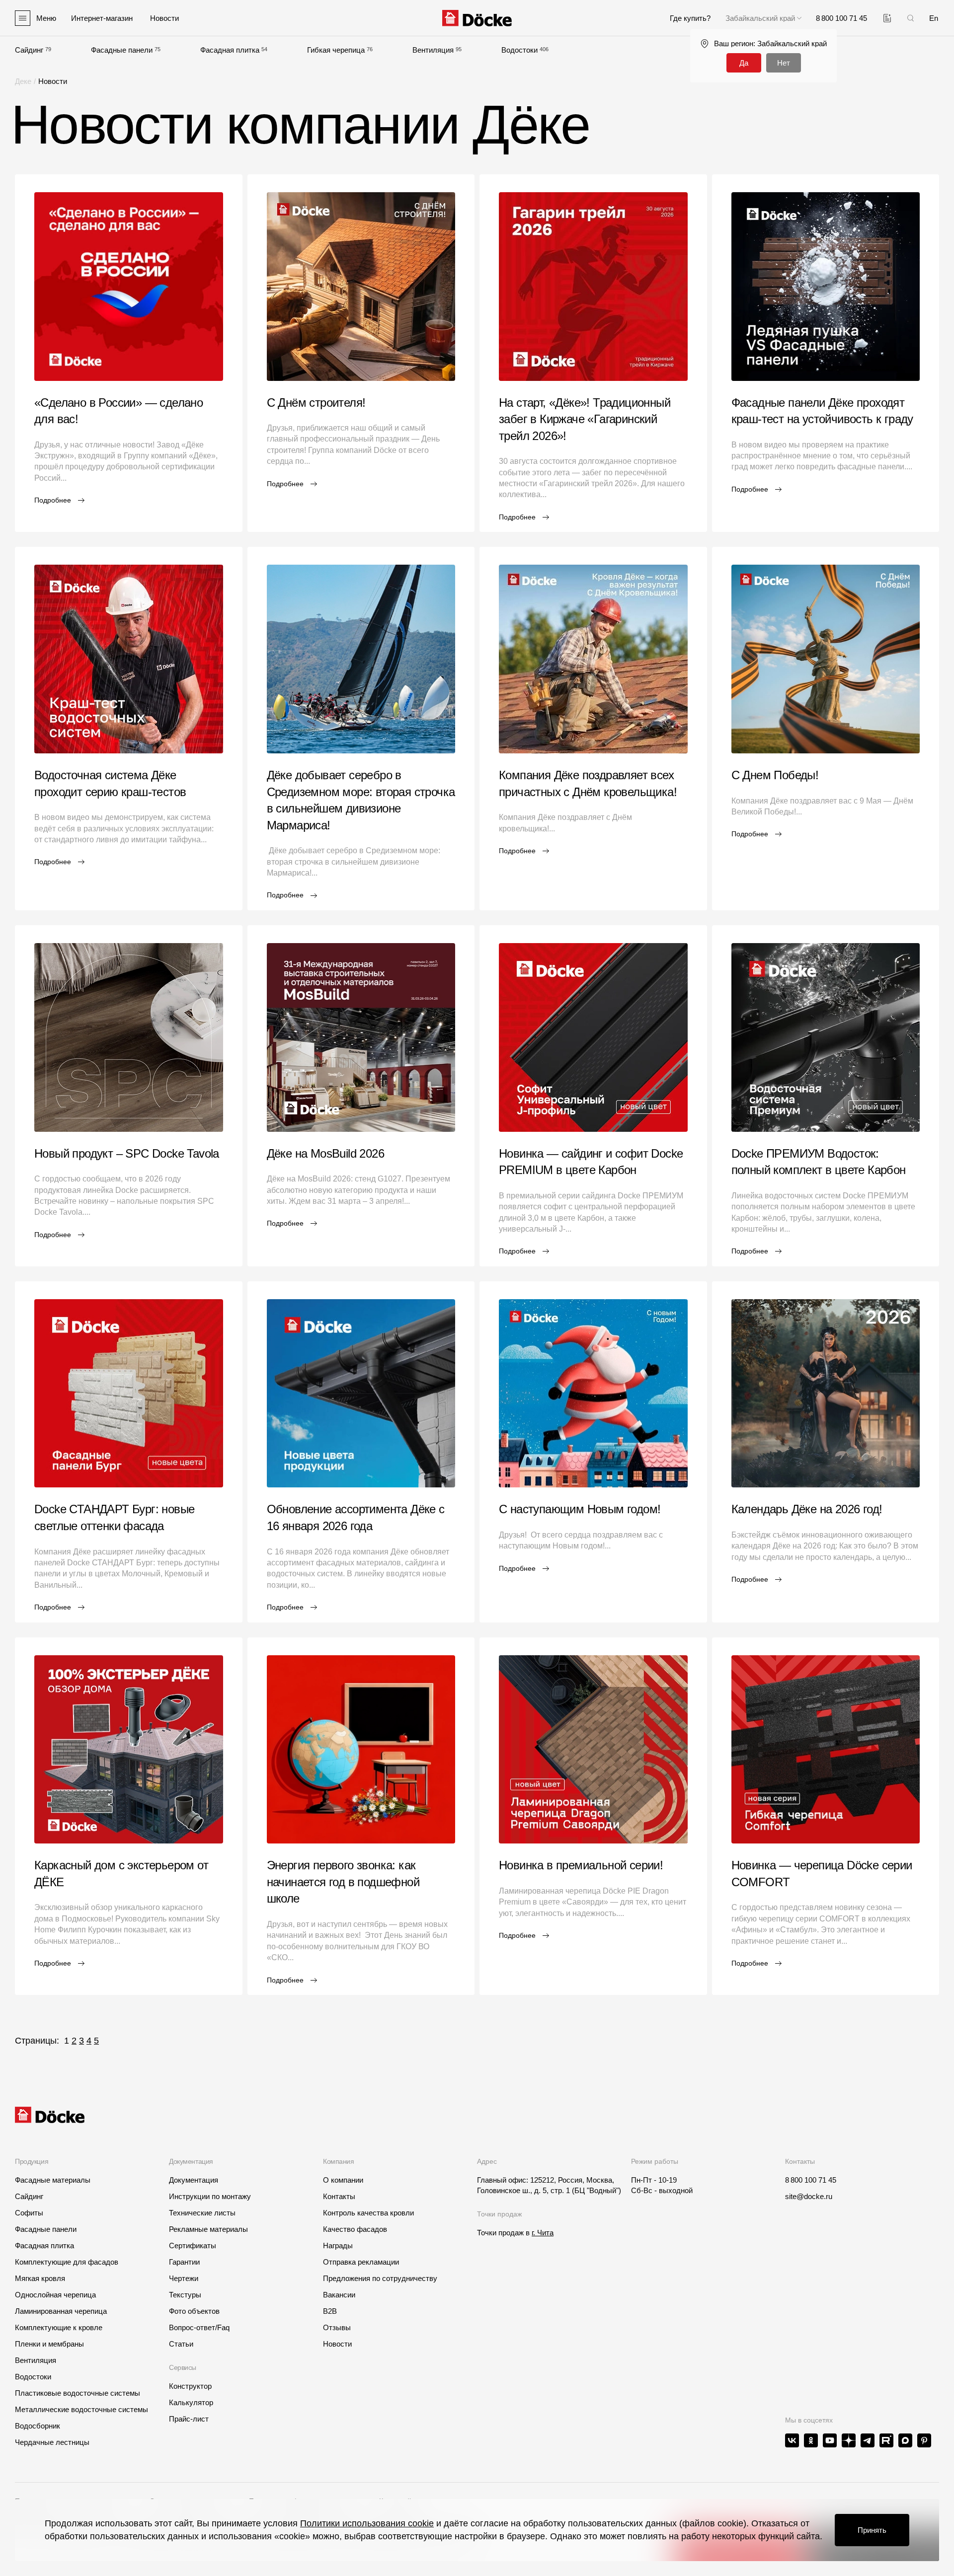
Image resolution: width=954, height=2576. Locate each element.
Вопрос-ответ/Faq (199, 2327)
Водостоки (519, 50)
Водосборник (38, 2426)
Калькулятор (191, 2402)
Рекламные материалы (208, 2229)
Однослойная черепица (55, 2295)
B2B (330, 2311)
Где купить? (690, 18)
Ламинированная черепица (61, 2311)
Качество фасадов (355, 2229)
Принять (872, 2530)
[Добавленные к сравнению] (887, 18)
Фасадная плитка (230, 50)
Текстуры (185, 2295)
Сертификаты (193, 2245)
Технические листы (202, 2213)
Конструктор (190, 2386)
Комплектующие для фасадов (67, 2262)
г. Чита (543, 2233)
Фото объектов (194, 2311)
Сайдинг (29, 50)
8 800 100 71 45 (811, 2180)
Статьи (181, 2344)
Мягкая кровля (40, 2278)
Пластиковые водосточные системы (78, 2393)
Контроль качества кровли (368, 2213)
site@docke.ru (809, 2196)
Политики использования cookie (367, 2523)
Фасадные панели (122, 50)
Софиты (29, 2213)
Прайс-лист (189, 2419)
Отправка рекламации (361, 2262)
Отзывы (337, 2327)
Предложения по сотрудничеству (380, 2278)
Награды (338, 2245)
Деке (23, 81)
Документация (194, 2180)
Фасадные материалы (53, 2180)
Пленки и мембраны (49, 2344)
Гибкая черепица (336, 50)
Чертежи (184, 2278)
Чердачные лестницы (52, 2442)
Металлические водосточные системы (81, 2409)
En (934, 18)
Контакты (339, 2196)
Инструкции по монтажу (210, 2196)
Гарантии (184, 2262)
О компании (343, 2180)
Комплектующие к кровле (59, 2327)
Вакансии (339, 2295)
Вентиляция (433, 50)
